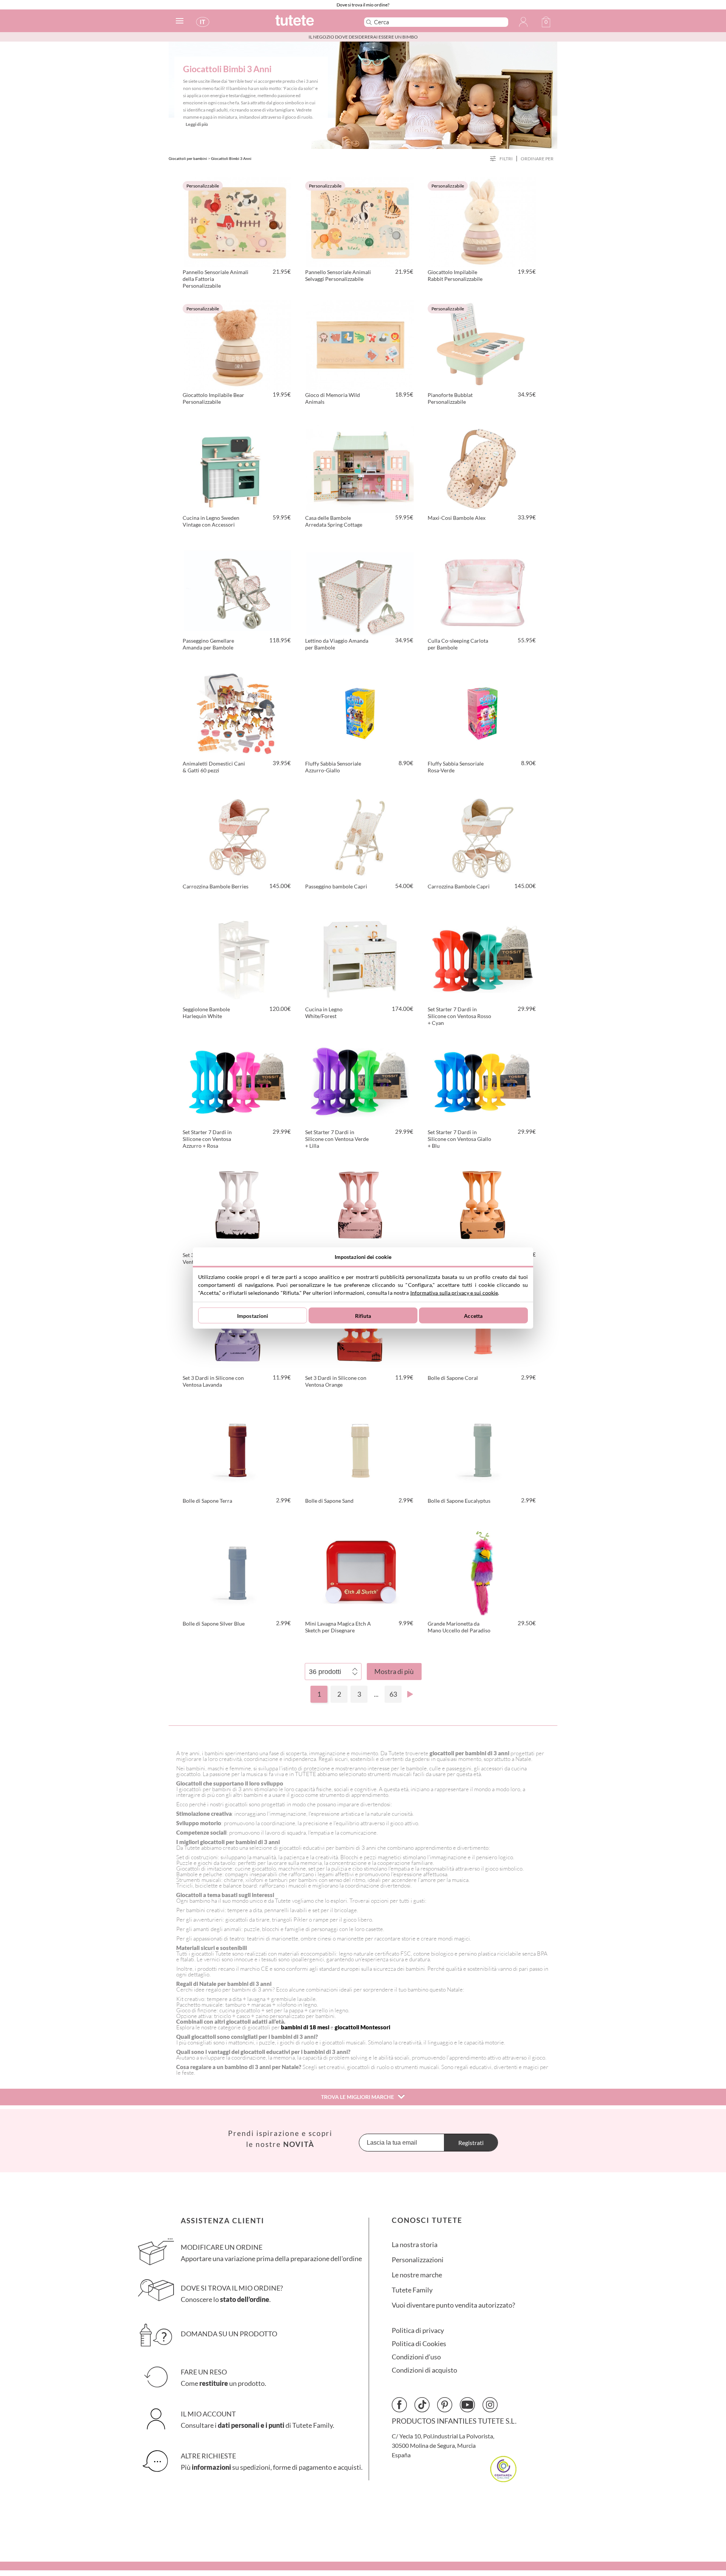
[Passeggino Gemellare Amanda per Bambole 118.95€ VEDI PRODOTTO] (237, 589)
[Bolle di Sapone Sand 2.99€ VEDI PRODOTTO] (360, 1449)
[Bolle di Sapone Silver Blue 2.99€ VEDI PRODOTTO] (237, 1572)
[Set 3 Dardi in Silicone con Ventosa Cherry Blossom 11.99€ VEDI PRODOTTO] (360, 1204)
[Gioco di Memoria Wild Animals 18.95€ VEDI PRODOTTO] (360, 344)
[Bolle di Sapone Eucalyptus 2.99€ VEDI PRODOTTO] (482, 1449)
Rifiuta (363, 1315)
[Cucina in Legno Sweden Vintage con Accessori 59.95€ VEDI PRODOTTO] (237, 467)
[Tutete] (311, 24)
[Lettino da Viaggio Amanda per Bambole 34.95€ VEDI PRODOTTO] (360, 589)
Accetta (473, 1315)
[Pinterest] (445, 2405)
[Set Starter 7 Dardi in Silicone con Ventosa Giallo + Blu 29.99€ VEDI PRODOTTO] (482, 1081)
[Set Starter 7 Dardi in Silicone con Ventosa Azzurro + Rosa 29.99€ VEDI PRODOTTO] (237, 1081)
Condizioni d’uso (416, 2357)
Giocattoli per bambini (188, 158)
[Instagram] (490, 2405)
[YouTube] (467, 2405)
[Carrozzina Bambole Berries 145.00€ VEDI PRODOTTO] (237, 835)
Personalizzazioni (418, 2260)
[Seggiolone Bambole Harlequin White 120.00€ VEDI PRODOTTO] (237, 958)
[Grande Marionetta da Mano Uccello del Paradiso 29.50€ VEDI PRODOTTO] (482, 1572)
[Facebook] (399, 2405)
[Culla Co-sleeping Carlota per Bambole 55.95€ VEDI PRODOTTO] (482, 589)
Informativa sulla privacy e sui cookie (454, 1293)
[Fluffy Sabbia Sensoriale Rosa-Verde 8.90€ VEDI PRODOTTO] (482, 712)
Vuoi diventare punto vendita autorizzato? (453, 2305)
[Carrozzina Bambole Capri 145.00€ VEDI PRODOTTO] (482, 835)
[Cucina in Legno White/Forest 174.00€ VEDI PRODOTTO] (360, 958)
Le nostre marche (417, 2275)
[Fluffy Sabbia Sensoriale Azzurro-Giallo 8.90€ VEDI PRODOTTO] (360, 712)
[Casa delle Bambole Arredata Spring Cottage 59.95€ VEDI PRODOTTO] (360, 467)
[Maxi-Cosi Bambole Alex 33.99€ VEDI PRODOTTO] (482, 467)
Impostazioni (253, 1315)
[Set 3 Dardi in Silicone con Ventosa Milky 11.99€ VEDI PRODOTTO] (237, 1204)
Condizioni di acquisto (424, 2370)
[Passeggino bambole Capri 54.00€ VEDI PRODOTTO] (360, 835)
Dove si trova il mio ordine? (363, 5)
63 (393, 1694)
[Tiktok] (422, 2405)
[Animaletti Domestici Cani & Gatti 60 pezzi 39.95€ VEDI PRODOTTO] (237, 712)
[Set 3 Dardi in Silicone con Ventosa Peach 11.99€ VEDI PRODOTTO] (482, 1204)
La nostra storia (415, 2245)
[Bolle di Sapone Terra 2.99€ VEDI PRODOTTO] (237, 1449)
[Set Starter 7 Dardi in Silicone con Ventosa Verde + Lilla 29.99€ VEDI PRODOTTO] (360, 1081)
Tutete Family (412, 2290)
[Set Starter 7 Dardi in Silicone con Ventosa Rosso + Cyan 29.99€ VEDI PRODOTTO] (482, 958)
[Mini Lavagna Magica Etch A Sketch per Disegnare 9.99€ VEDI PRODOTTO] (360, 1572)
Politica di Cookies (419, 2344)
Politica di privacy (418, 2330)
